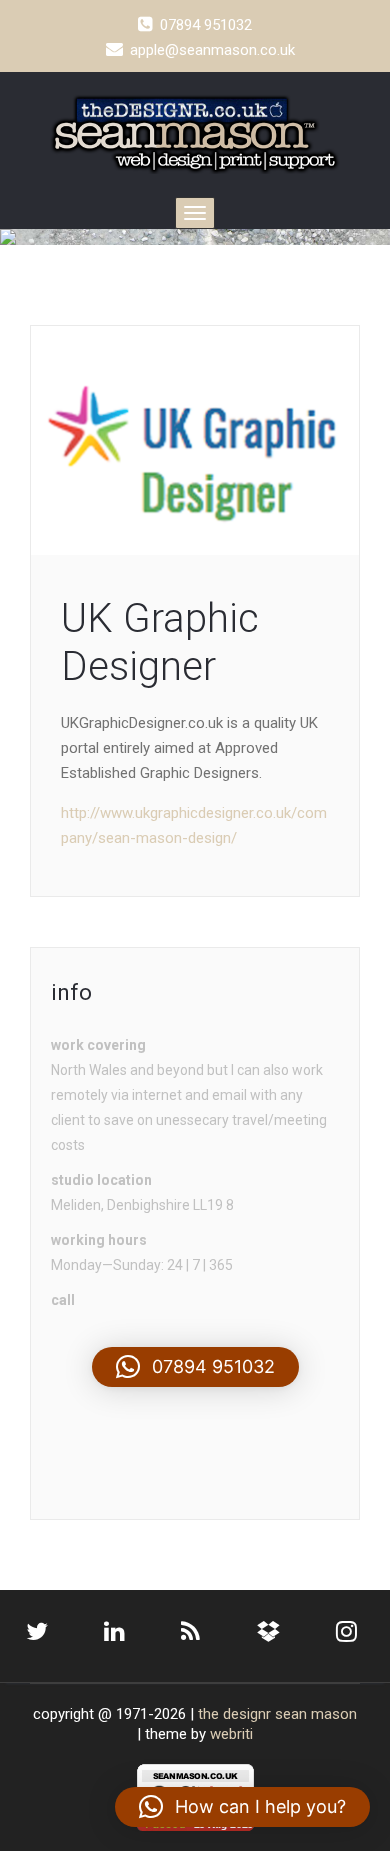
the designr (234, 1714)
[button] (195, 1367)
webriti (231, 1734)
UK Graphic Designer (160, 642)
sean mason (316, 1714)
